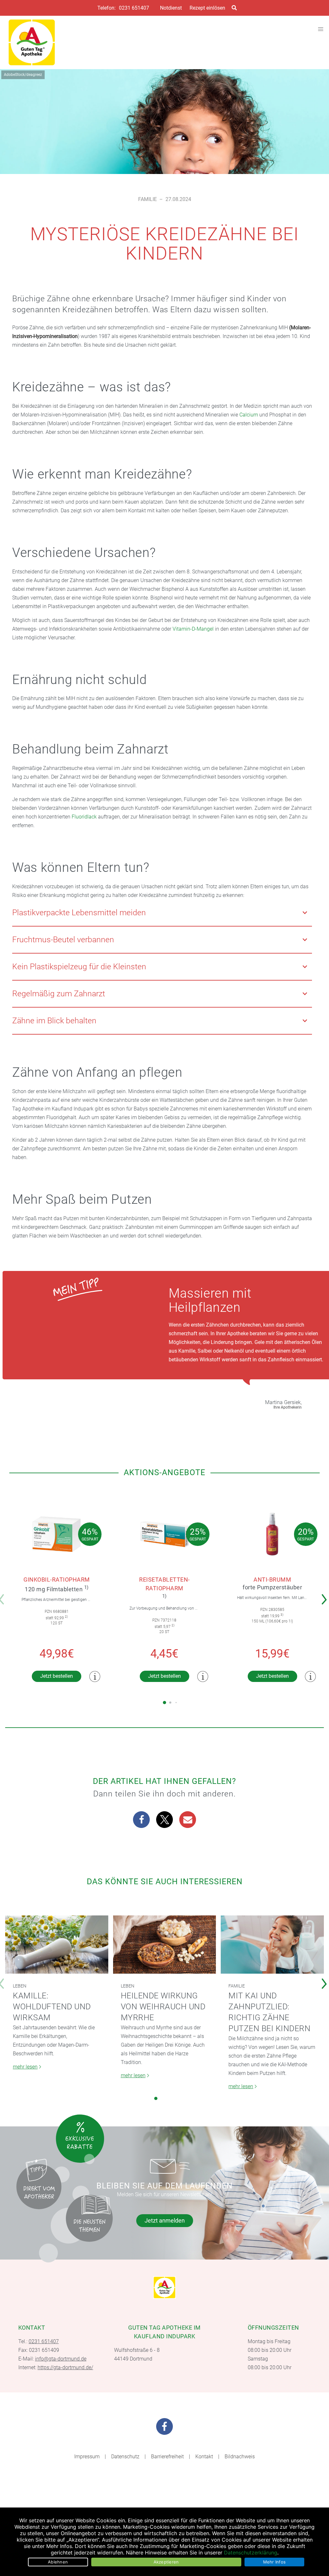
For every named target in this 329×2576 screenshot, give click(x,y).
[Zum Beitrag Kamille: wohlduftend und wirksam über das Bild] (57, 1945)
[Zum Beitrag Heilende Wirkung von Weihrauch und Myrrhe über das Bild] (165, 1945)
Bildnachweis (240, 2457)
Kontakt (204, 2457)
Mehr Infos (275, 2562)
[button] (141, 1820)
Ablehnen (58, 2562)
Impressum (87, 2457)
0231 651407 (134, 8)
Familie (147, 199)
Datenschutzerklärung (251, 2553)
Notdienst (171, 8)
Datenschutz (125, 2457)
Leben (20, 1986)
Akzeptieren (166, 2562)
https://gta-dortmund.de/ (65, 2367)
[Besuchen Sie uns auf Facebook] (164, 2426)
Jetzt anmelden (165, 2220)
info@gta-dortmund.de (61, 2359)
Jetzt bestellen (57, 1676)
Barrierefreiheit (167, 2457)
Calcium (249, 415)
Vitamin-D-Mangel (193, 629)
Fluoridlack (84, 817)
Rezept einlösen (207, 8)
